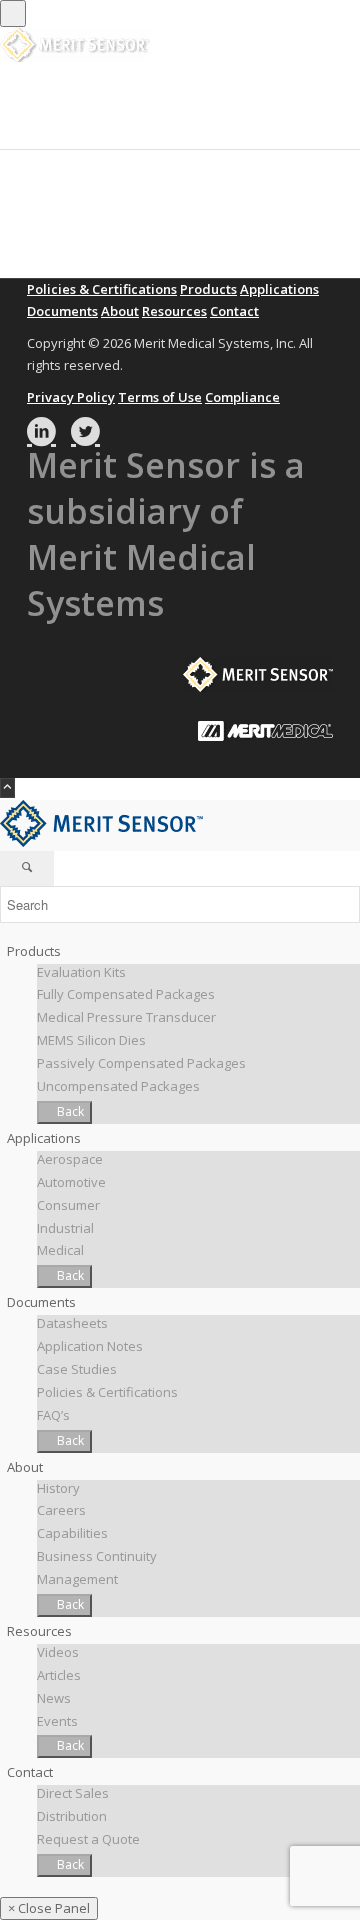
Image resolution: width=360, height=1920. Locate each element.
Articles (59, 1675)
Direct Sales (73, 1793)
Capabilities (72, 1533)
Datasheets (72, 1323)
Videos (58, 1652)
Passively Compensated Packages (141, 1063)
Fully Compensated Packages (126, 994)
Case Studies (77, 1369)
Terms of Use (160, 397)
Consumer (68, 1205)
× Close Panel (49, 1908)
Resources (174, 311)
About (120, 311)
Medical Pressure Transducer (126, 1017)
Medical (60, 1250)
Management (77, 1579)
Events (57, 1721)
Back (69, 1111)
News (54, 1698)
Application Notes (90, 1346)
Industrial (65, 1228)
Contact (234, 311)
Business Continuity (97, 1556)
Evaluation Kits (81, 972)
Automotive (71, 1182)
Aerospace (70, 1159)
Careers (61, 1510)
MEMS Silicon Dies (91, 1040)
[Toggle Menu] (13, 13)
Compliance (242, 397)
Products (208, 289)
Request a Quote (88, 1839)
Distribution (72, 1816)
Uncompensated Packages (118, 1086)
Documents (62, 311)
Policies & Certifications (102, 289)
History (58, 1488)
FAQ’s (53, 1415)
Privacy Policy (71, 397)
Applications (279, 289)
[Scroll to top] (7, 788)
